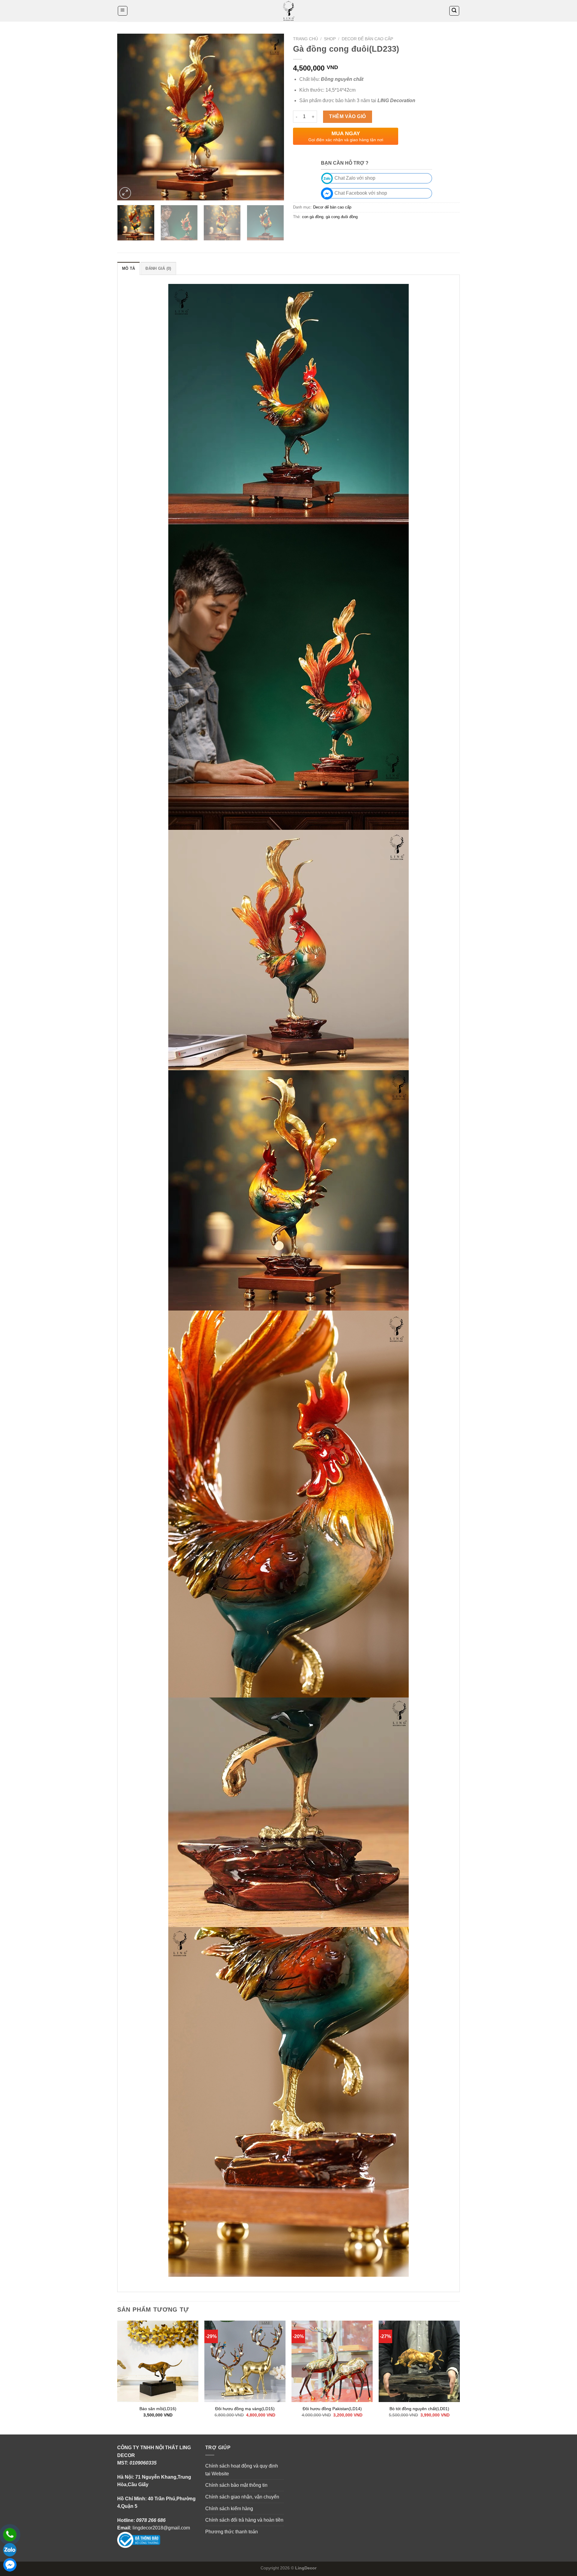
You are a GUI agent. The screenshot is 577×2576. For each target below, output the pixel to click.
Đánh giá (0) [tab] (158, 268)
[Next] (273, 117)
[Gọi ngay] (10, 2535)
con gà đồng (313, 217)
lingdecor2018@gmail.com (161, 2528)
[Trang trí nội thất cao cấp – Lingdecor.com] (288, 11)
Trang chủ (305, 39)
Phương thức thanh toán (232, 2532)
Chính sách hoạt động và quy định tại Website (242, 2470)
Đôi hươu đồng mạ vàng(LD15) (245, 2409)
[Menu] (123, 11)
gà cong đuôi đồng (342, 217)
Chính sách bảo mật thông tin (236, 2485)
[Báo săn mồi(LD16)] (158, 2361)
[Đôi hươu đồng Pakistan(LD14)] (332, 2361)
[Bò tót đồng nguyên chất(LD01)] (419, 2361)
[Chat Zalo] (10, 2550)
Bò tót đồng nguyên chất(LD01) (419, 2409)
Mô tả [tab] (128, 268)
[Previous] (128, 117)
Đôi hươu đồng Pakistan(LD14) (332, 2409)
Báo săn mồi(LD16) (158, 2409)
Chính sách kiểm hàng (229, 2509)
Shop (330, 39)
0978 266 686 (151, 2520)
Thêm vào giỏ (348, 116)
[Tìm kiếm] (454, 11)
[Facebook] (10, 2565)
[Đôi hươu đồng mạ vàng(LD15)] (245, 2361)
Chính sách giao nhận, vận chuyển (242, 2497)
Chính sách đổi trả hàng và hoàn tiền (244, 2520)
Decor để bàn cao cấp (367, 39)
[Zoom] (125, 193)
